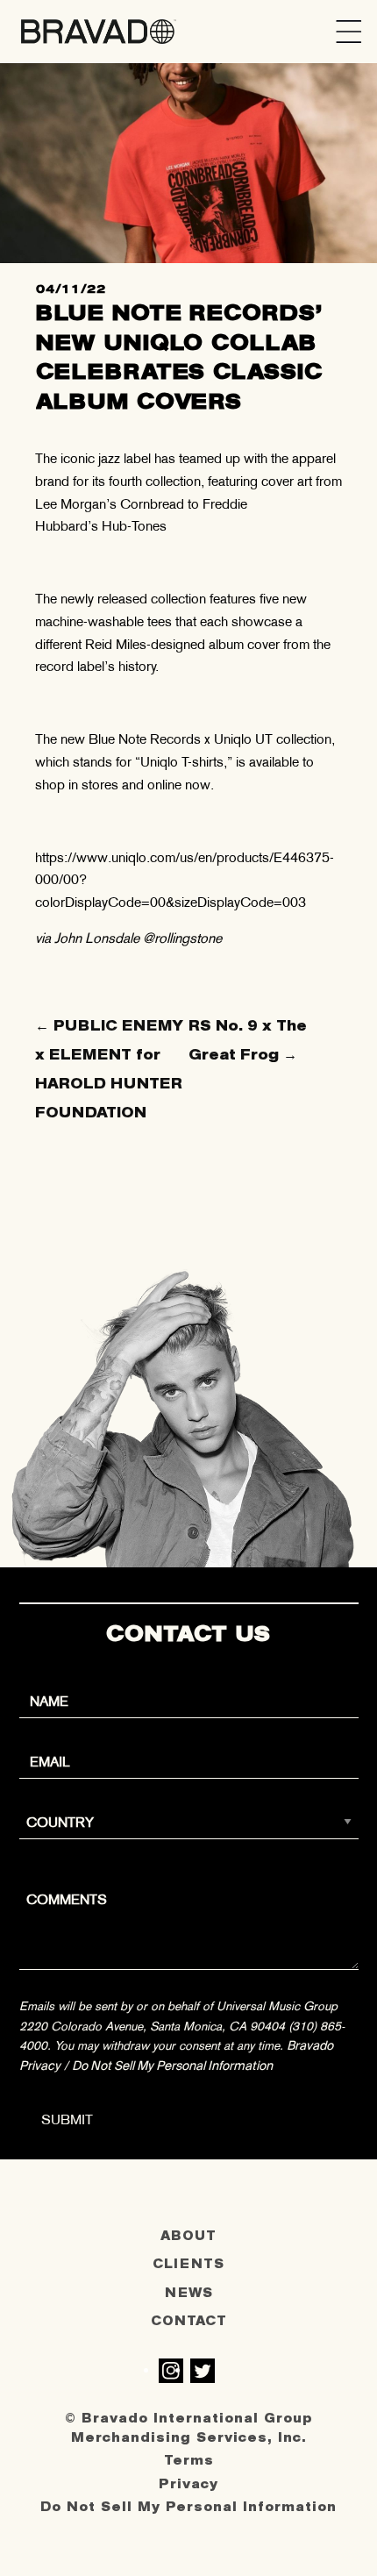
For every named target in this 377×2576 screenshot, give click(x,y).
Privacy (188, 2484)
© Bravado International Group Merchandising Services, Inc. (189, 2428)
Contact (189, 2321)
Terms (189, 2461)
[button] (349, 32)
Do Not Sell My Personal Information (172, 2066)
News (189, 2293)
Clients (188, 2264)
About (188, 2236)
